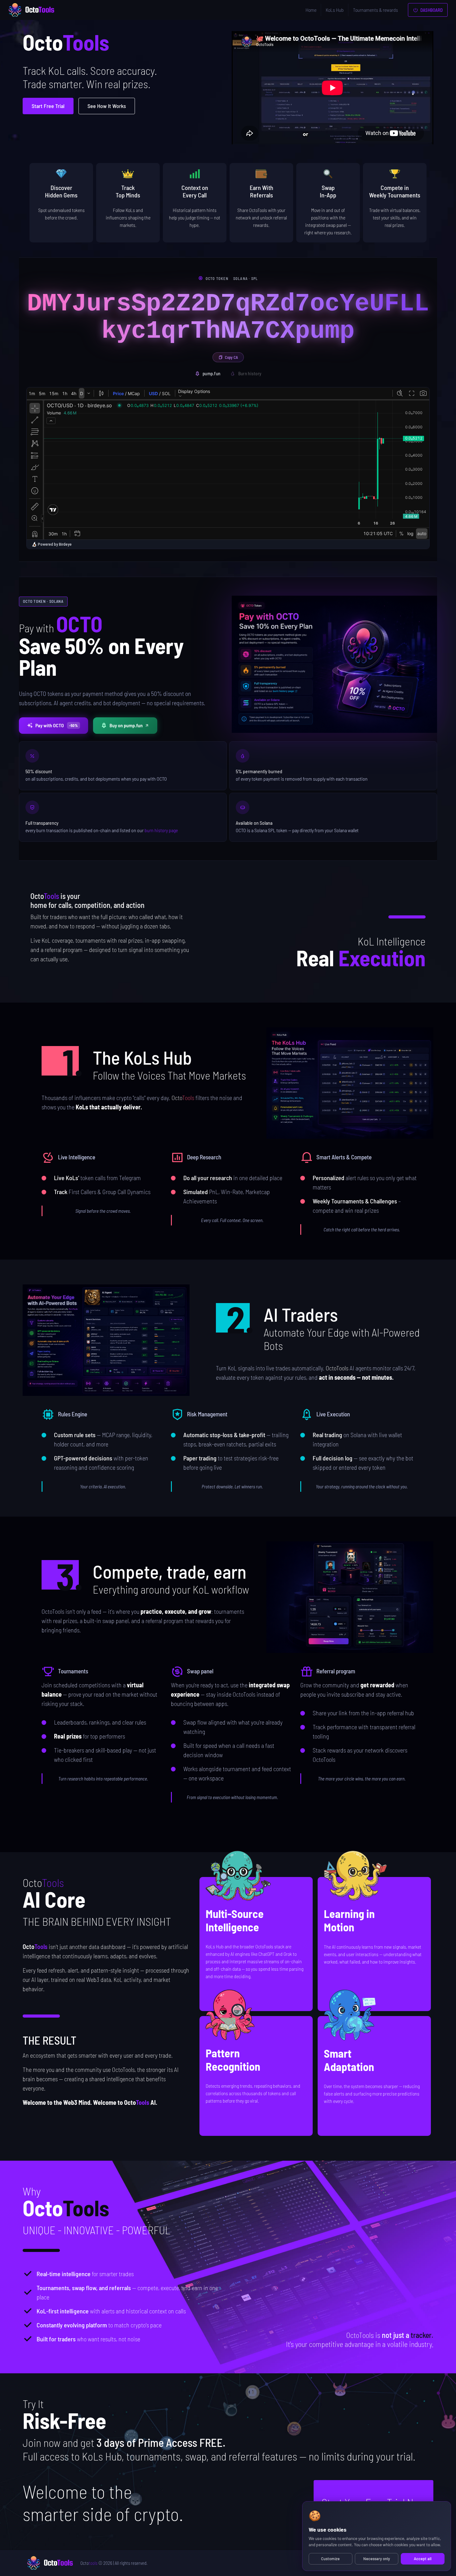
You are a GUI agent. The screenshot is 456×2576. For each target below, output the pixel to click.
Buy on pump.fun (126, 725)
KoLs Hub (335, 10)
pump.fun (211, 373)
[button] (350, 1083)
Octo (89, 2563)
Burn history (250, 373)
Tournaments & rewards (376, 10)
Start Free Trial (48, 106)
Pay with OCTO (57, 725)
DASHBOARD (431, 10)
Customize (330, 2559)
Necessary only (377, 2559)
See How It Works (107, 106)
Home (311, 10)
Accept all (423, 2559)
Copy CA (231, 357)
